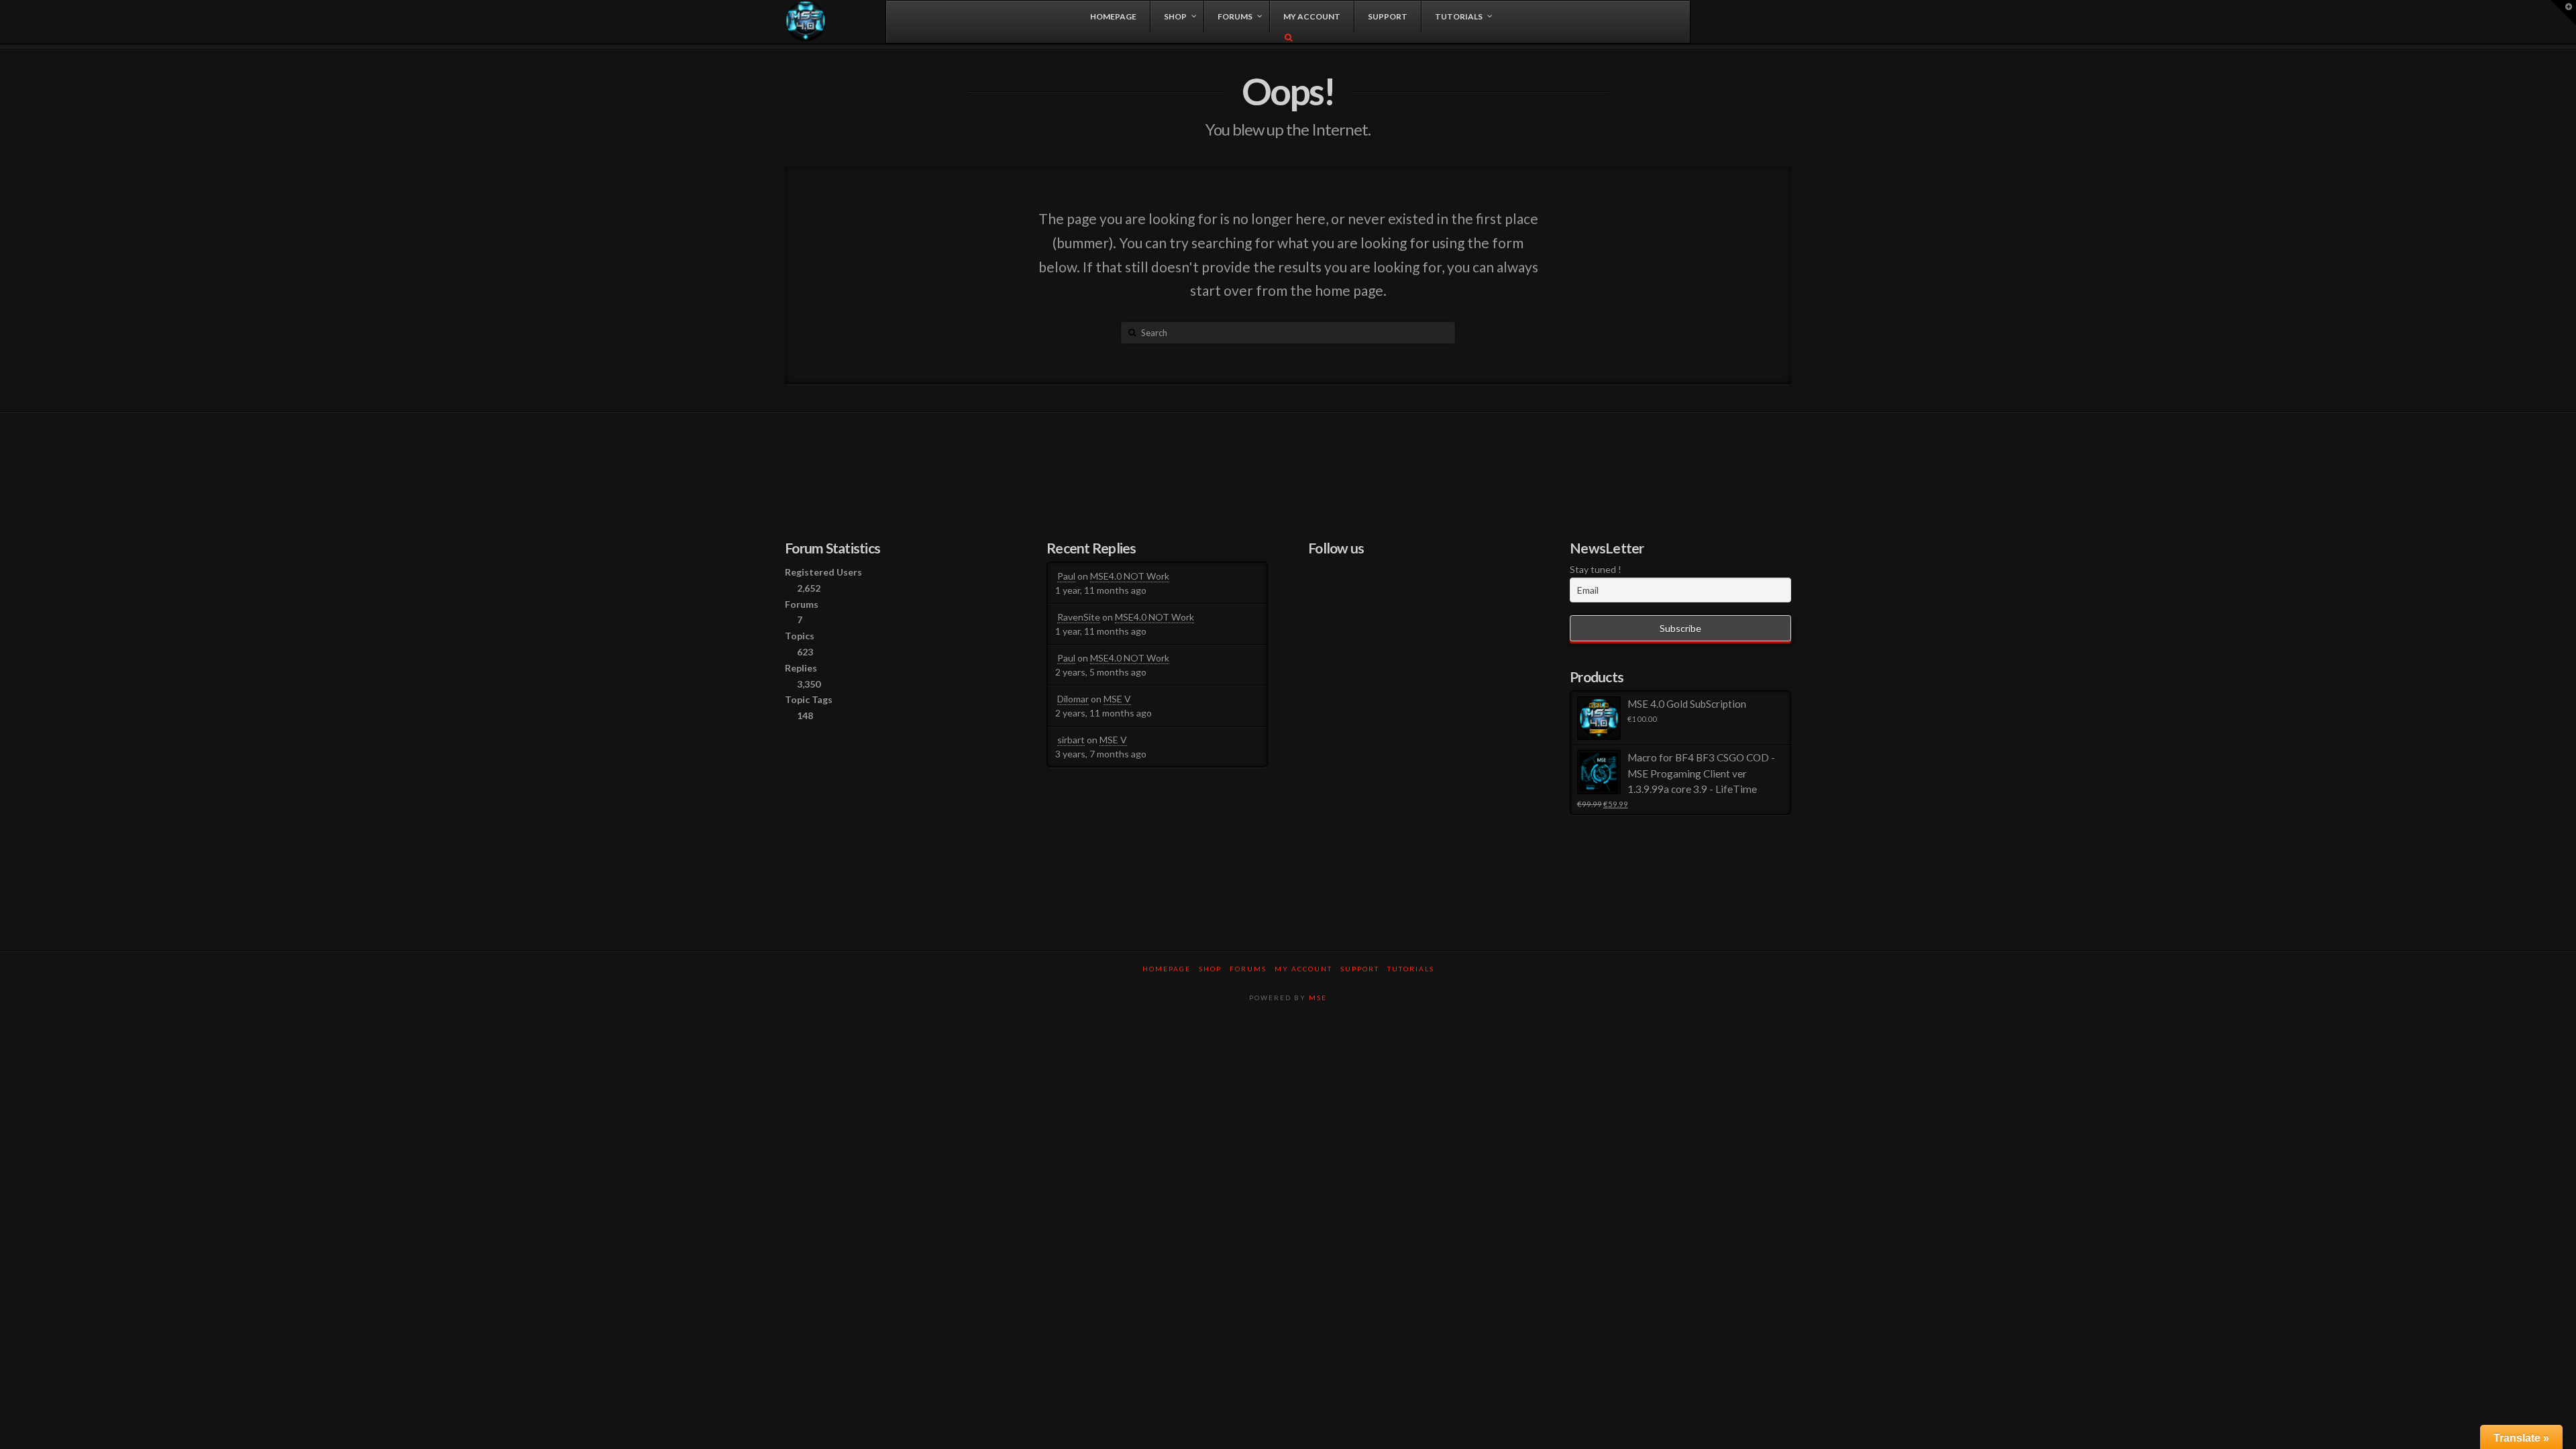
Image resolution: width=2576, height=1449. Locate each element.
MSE (1318, 998)
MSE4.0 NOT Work (1130, 576)
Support (1360, 969)
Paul (1066, 576)
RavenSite (1079, 617)
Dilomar (1073, 699)
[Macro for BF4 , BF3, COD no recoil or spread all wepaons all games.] (806, 21)
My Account (1303, 969)
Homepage (1167, 969)
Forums (1248, 969)
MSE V (1117, 699)
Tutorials (1411, 969)
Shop (1210, 969)
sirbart (1071, 740)
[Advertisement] (1288, 1059)
